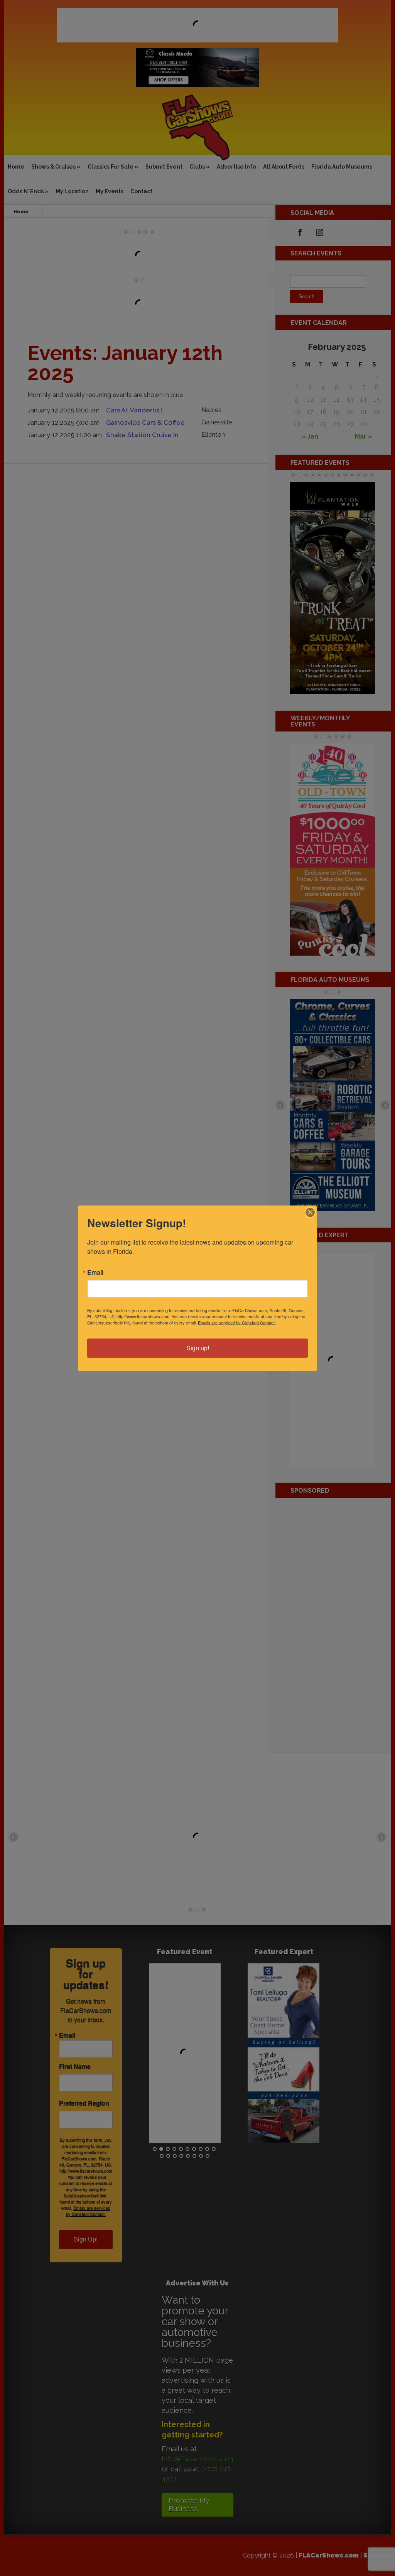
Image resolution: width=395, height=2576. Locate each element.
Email (95, 1272)
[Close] (310, 1212)
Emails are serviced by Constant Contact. (237, 1322)
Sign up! (198, 1348)
